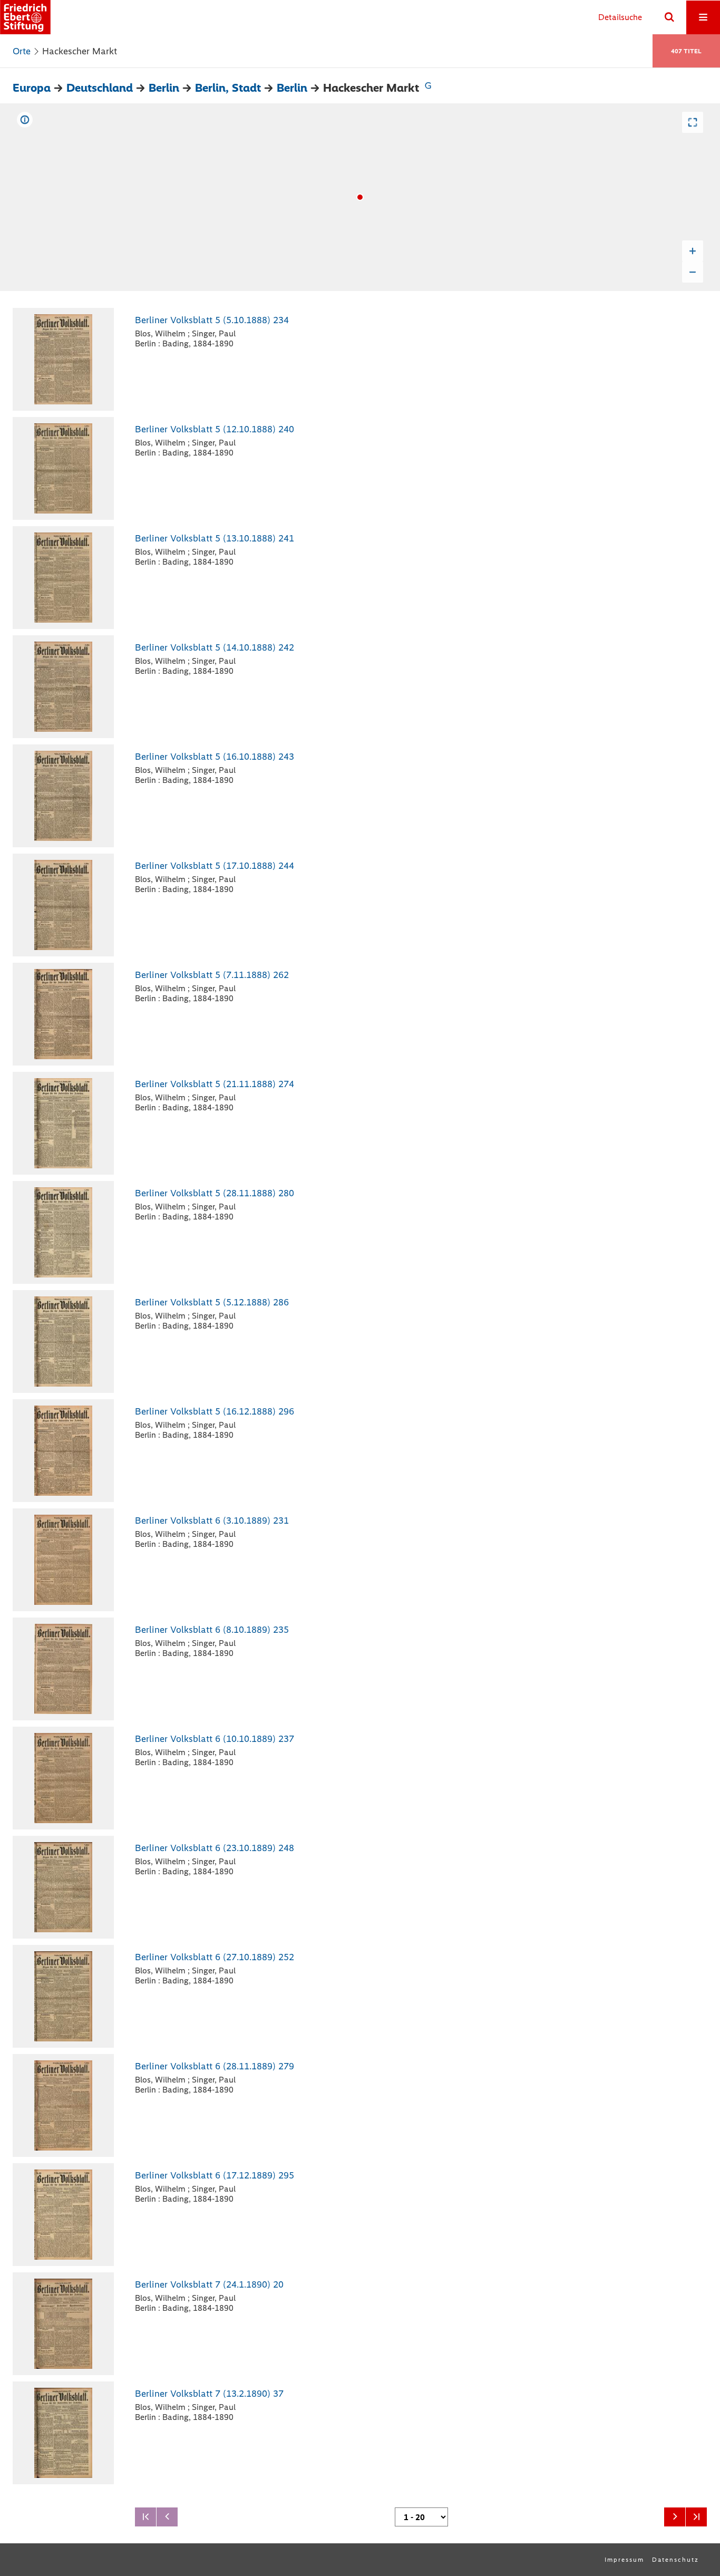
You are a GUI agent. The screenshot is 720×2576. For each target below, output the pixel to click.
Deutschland (100, 88)
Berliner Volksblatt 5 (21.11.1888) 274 (215, 1084)
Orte (22, 51)
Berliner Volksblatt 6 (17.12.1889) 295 (215, 2175)
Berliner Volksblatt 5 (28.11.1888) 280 (215, 1193)
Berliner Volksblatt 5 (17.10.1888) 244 (215, 866)
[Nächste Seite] (675, 2517)
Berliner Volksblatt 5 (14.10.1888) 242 (215, 647)
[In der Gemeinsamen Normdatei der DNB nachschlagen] (428, 88)
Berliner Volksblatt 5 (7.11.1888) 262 (212, 975)
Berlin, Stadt (228, 88)
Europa (32, 88)
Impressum (624, 2560)
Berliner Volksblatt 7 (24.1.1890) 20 (209, 2284)
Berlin (164, 88)
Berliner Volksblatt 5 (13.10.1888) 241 (215, 538)
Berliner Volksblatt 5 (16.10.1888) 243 (215, 757)
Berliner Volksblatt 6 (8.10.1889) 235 (212, 1630)
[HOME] (25, 17)
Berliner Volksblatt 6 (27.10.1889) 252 (215, 1957)
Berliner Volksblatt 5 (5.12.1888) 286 (212, 1302)
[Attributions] (25, 120)
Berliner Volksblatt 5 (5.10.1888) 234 (212, 320)
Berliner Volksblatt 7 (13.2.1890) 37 (209, 2394)
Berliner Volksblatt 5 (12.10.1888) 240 (215, 429)
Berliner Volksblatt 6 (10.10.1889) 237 (215, 1739)
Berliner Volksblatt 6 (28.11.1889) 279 (215, 2066)
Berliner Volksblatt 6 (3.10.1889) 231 (212, 1521)
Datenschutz (675, 2560)
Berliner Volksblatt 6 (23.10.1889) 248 (215, 1848)
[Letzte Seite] (696, 2517)
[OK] (669, 17)
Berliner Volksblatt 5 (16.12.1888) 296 (215, 1411)
